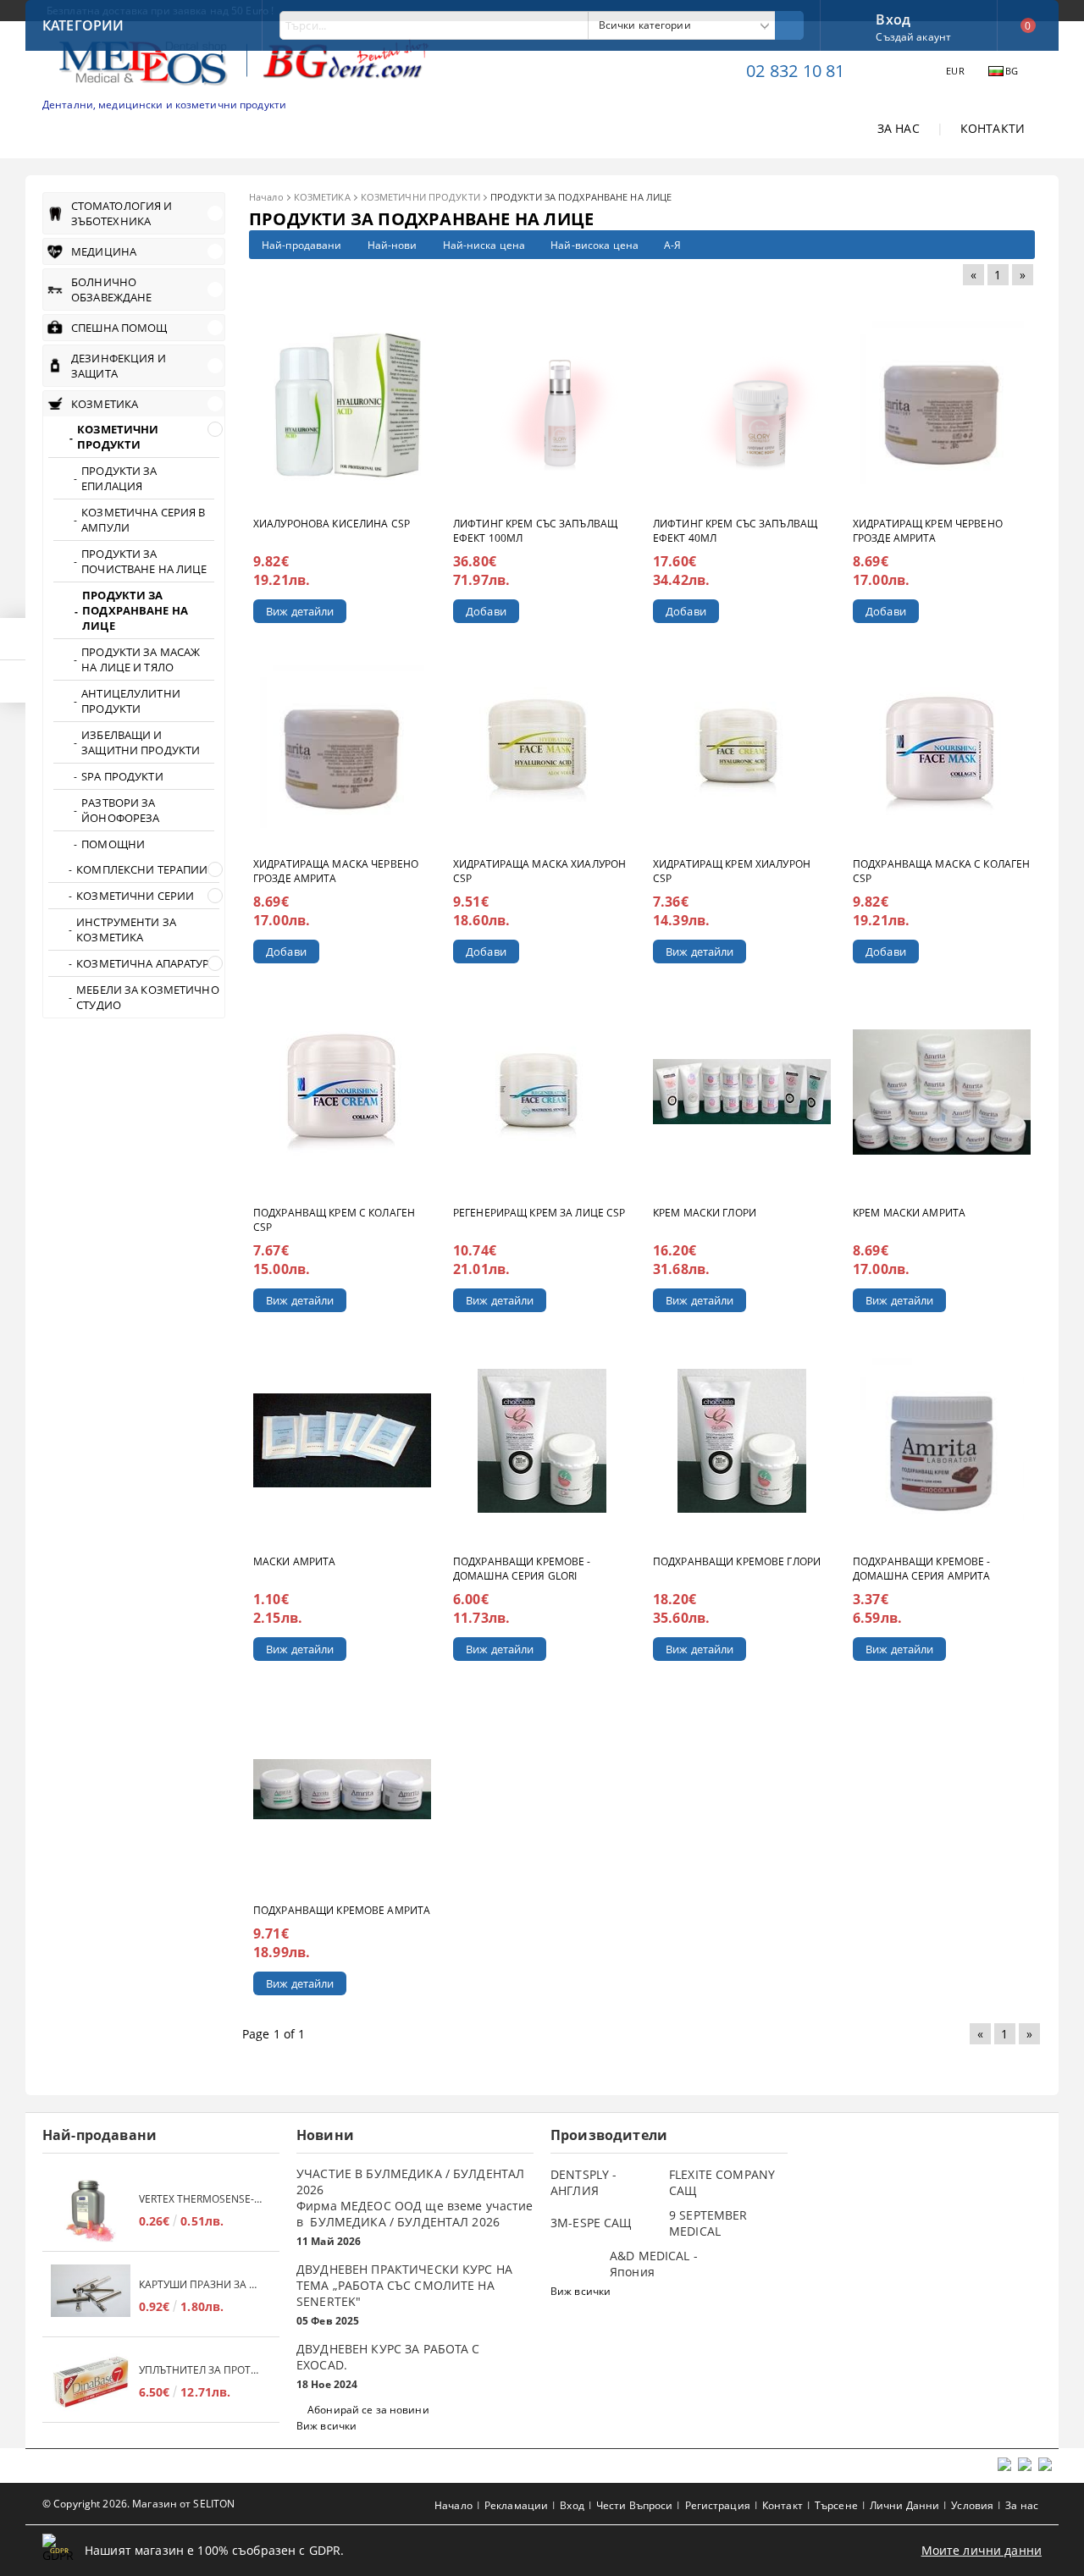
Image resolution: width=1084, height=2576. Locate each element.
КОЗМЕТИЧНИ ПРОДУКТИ (420, 197)
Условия (972, 2505)
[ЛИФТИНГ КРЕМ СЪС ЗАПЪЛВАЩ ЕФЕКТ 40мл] (742, 403)
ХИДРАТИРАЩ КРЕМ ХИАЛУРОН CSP (732, 871)
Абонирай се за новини (368, 2410)
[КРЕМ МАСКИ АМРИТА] (942, 1092)
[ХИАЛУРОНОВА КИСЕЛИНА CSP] (342, 403)
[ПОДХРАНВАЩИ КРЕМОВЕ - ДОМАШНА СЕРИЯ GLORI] (542, 1441)
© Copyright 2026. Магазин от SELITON (138, 2504)
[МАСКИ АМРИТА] (342, 1441)
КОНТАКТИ (993, 128)
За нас (1022, 2505)
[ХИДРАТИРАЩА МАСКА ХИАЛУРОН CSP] (542, 747)
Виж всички (326, 2426)
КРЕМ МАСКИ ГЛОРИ (705, 1213)
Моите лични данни (982, 2550)
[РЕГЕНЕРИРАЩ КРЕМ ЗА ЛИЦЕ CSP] (542, 1092)
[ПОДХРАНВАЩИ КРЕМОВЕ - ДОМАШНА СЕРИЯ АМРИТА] (942, 1440)
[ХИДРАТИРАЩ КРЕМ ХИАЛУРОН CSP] (742, 747)
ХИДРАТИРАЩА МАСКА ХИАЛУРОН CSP (539, 871)
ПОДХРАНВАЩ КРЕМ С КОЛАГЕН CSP (334, 1220)
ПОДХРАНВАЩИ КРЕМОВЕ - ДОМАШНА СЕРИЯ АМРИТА (922, 1569)
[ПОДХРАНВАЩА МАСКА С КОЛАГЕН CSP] (942, 747)
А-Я (672, 245)
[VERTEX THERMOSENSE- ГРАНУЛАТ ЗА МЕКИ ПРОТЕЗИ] (91, 2211)
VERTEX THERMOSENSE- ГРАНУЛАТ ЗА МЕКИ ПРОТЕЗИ (201, 2199)
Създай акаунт (913, 37)
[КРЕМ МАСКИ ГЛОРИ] (742, 1092)
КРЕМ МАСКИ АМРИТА (909, 1213)
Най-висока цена (595, 245)
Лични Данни (904, 2505)
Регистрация (718, 2505)
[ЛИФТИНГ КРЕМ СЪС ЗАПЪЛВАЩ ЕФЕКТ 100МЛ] (542, 403)
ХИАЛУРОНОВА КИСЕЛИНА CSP (332, 524)
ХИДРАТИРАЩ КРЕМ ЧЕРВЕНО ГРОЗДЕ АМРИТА (928, 531)
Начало (266, 197)
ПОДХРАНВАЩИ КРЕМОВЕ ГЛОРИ (737, 1561)
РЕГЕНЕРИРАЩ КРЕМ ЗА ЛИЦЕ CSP (539, 1213)
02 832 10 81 (795, 71)
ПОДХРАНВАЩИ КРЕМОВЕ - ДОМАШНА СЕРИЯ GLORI (522, 1569)
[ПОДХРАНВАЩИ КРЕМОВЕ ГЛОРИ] (742, 1441)
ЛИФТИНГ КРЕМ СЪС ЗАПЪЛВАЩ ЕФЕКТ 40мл (735, 531)
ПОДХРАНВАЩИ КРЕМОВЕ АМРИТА (342, 1910)
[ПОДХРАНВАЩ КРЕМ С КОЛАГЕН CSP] (342, 1092)
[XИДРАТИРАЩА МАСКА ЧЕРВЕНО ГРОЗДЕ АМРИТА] (343, 747)
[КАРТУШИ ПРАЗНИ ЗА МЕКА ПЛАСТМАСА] (91, 2296)
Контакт (783, 2505)
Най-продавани (302, 245)
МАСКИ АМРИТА (294, 1561)
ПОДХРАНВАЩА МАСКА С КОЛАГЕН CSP (941, 871)
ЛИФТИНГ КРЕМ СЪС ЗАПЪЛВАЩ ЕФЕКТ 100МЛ (535, 531)
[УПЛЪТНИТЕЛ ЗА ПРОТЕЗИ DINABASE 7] (91, 2382)
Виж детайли (300, 611)
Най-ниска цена (484, 245)
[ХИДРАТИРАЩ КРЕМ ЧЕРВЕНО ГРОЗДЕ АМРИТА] (942, 403)
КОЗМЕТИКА (322, 197)
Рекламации (516, 2505)
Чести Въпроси (635, 2505)
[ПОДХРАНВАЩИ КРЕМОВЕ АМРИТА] (342, 1790)
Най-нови (393, 245)
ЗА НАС (899, 128)
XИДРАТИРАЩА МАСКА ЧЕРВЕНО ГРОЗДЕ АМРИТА (336, 871)
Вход (893, 18)
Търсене (836, 2505)
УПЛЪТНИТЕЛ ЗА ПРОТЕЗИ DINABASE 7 (201, 2370)
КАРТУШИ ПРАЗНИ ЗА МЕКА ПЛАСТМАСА (201, 2284)
